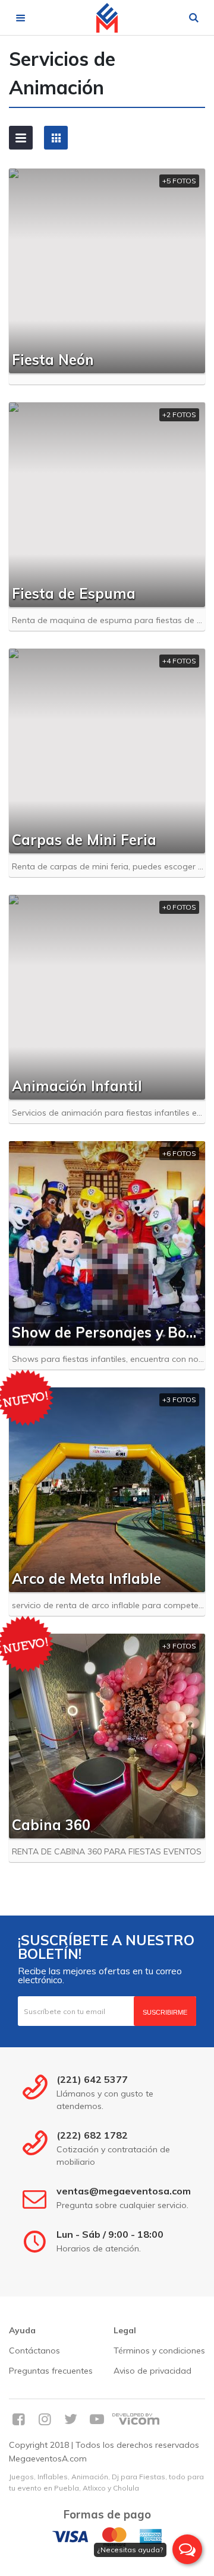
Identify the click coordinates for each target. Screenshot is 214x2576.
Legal (125, 2330)
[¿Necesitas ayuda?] (187, 2549)
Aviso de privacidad (152, 2371)
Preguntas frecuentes (51, 2371)
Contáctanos (34, 2351)
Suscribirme (165, 2012)
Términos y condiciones (159, 2351)
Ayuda (22, 2330)
